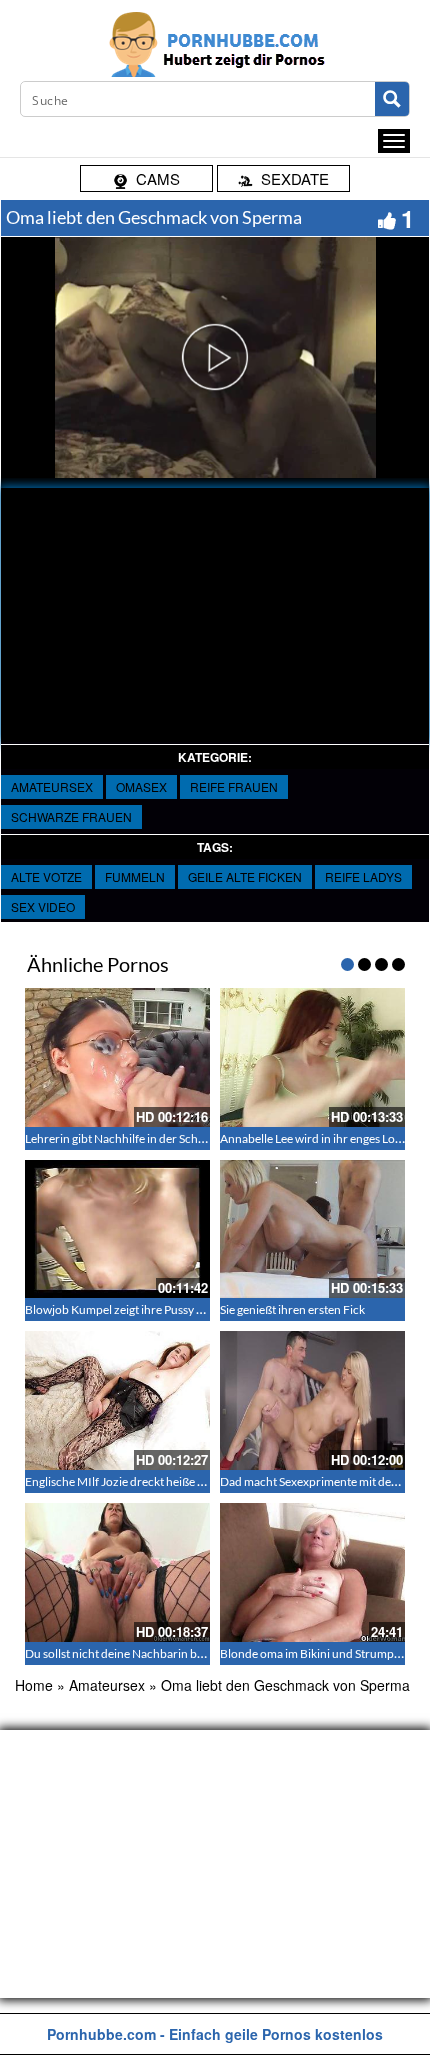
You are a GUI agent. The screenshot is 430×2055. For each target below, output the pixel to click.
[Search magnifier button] (392, 99)
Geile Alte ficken (245, 876)
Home (34, 1685)
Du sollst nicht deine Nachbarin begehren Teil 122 (154, 1653)
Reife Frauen (234, 786)
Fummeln (135, 876)
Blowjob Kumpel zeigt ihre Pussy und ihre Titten (149, 1309)
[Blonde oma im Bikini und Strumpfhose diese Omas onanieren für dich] (312, 1572)
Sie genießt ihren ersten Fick (292, 1309)
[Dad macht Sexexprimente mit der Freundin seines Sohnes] (312, 1400)
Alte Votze (46, 876)
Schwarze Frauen (71, 816)
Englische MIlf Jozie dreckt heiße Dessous (133, 1481)
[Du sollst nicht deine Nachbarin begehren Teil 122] (117, 1572)
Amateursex (52, 786)
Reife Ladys (363, 876)
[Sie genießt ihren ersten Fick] (312, 1229)
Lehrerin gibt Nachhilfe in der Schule (119, 1138)
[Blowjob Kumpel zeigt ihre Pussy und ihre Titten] (117, 1229)
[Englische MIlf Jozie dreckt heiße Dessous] (117, 1400)
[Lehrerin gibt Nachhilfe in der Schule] (117, 1057)
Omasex (141, 786)
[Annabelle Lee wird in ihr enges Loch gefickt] (312, 1057)
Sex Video (43, 906)
